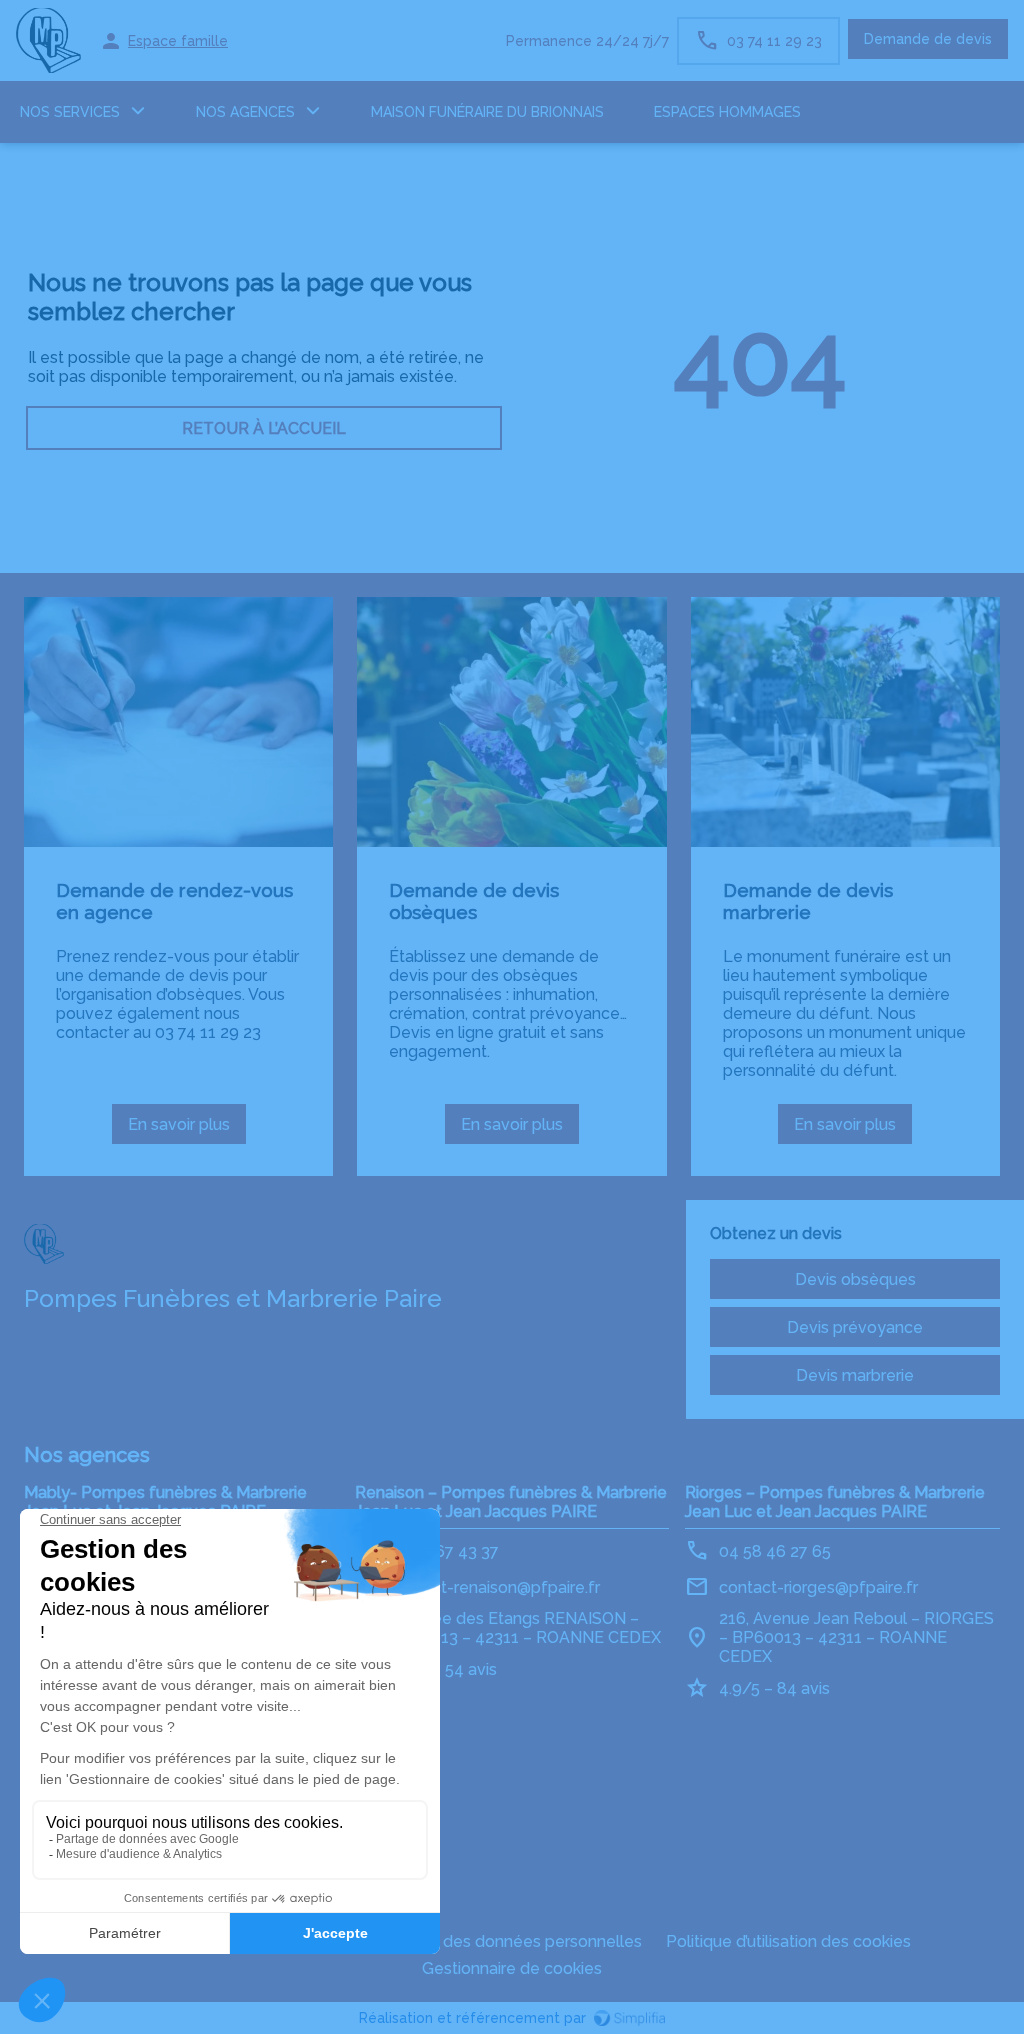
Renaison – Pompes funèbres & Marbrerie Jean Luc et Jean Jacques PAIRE (511, 1502)
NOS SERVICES (70, 112)
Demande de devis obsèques (474, 901)
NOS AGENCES (245, 112)
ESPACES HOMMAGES (727, 112)
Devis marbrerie (855, 1375)
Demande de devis (928, 39)
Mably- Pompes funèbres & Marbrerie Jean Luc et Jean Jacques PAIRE (165, 1502)
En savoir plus (187, 1129)
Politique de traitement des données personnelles (454, 1941)
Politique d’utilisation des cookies (788, 1941)
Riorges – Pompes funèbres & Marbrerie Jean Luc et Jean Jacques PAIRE (835, 1502)
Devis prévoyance (855, 1327)
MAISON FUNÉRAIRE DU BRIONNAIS (487, 112)
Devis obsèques (855, 1279)
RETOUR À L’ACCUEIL (264, 428)
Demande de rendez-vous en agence (174, 901)
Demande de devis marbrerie (808, 901)
